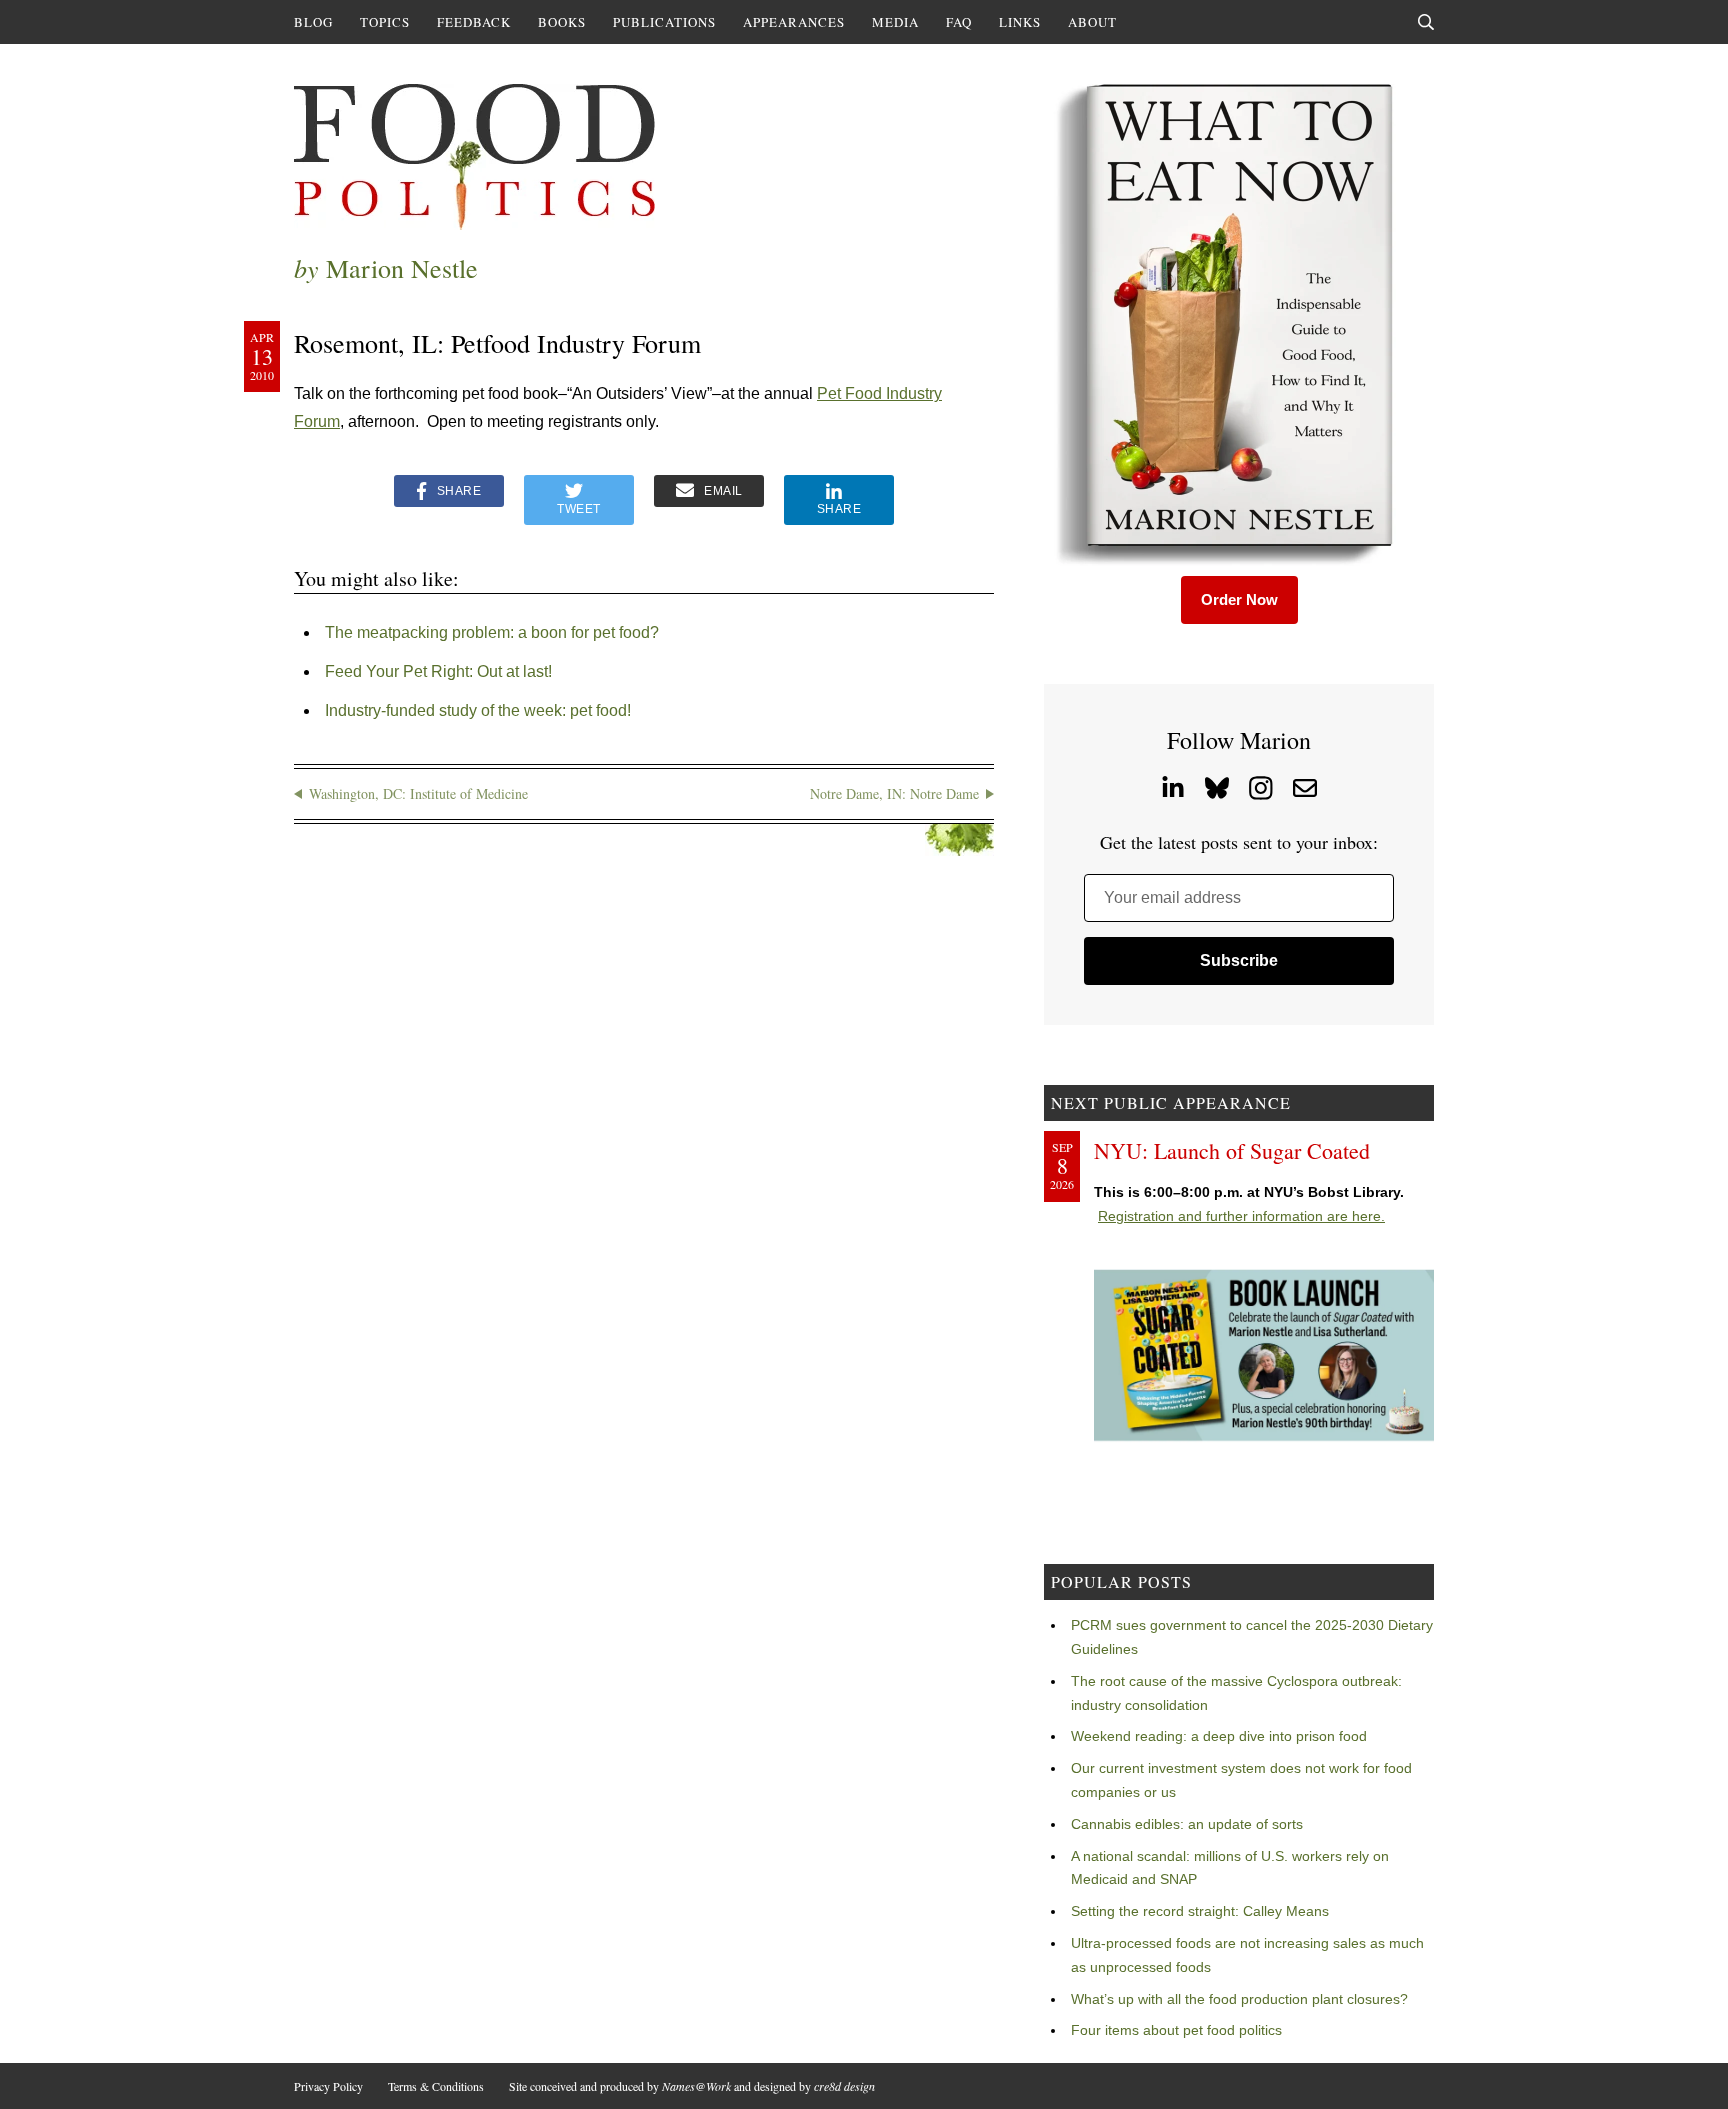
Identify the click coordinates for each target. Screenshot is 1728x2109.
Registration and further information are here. (1241, 1216)
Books (562, 22)
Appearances (794, 22)
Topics (385, 22)
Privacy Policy (328, 2086)
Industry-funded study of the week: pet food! (478, 710)
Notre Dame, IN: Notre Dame (894, 793)
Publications (664, 22)
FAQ (959, 22)
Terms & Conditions (436, 2086)
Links (1020, 22)
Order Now (1239, 599)
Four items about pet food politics (1176, 2030)
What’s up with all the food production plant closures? (1239, 1999)
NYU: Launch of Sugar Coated (1232, 1150)
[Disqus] (644, 1136)
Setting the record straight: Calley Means (1200, 1911)
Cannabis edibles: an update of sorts (1187, 1824)
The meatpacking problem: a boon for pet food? (492, 632)
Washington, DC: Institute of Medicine (418, 793)
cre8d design (844, 2086)
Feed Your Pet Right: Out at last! (438, 671)
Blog (313, 22)
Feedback (474, 22)
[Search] (1426, 22)
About (1092, 22)
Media (895, 22)
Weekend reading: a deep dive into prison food (1219, 1736)
